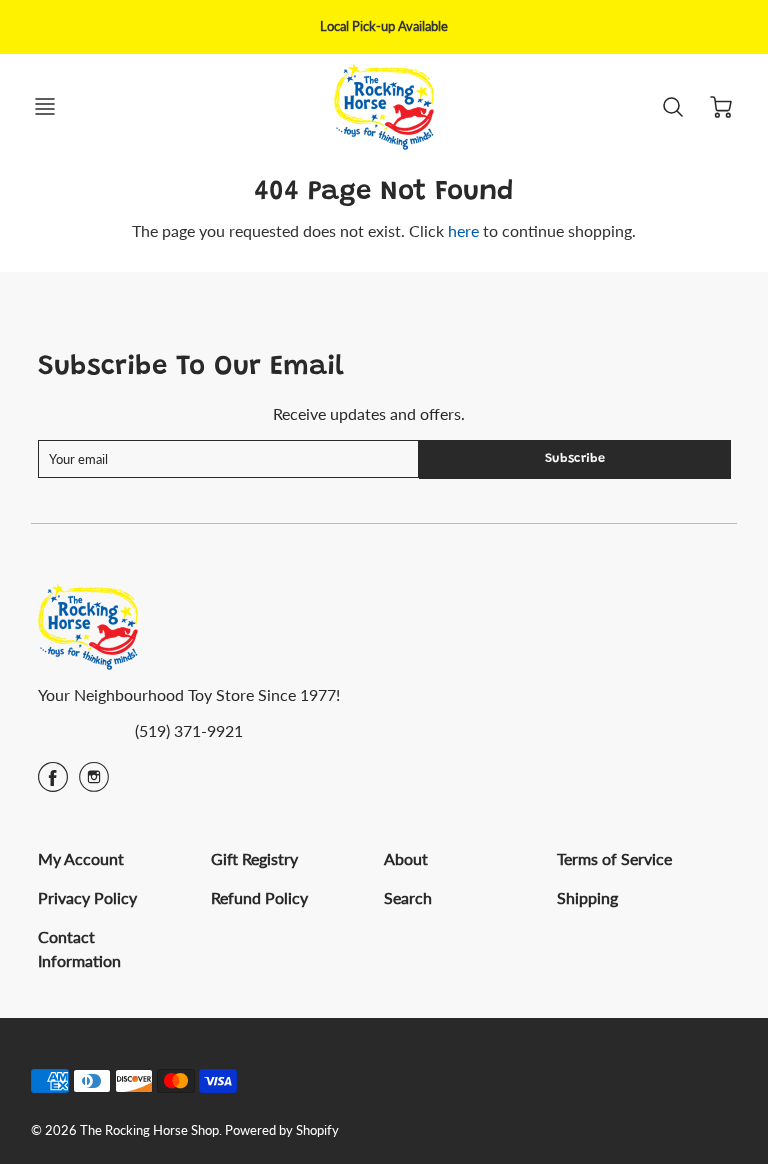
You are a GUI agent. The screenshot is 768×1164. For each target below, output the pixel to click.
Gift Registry (254, 858)
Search (408, 897)
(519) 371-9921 (189, 730)
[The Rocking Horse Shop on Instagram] (94, 783)
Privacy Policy (87, 897)
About (406, 858)
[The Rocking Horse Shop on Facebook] (53, 783)
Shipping (587, 897)
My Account (81, 858)
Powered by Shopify (282, 1130)
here (463, 230)
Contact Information (79, 948)
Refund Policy (259, 897)
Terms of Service (614, 858)
